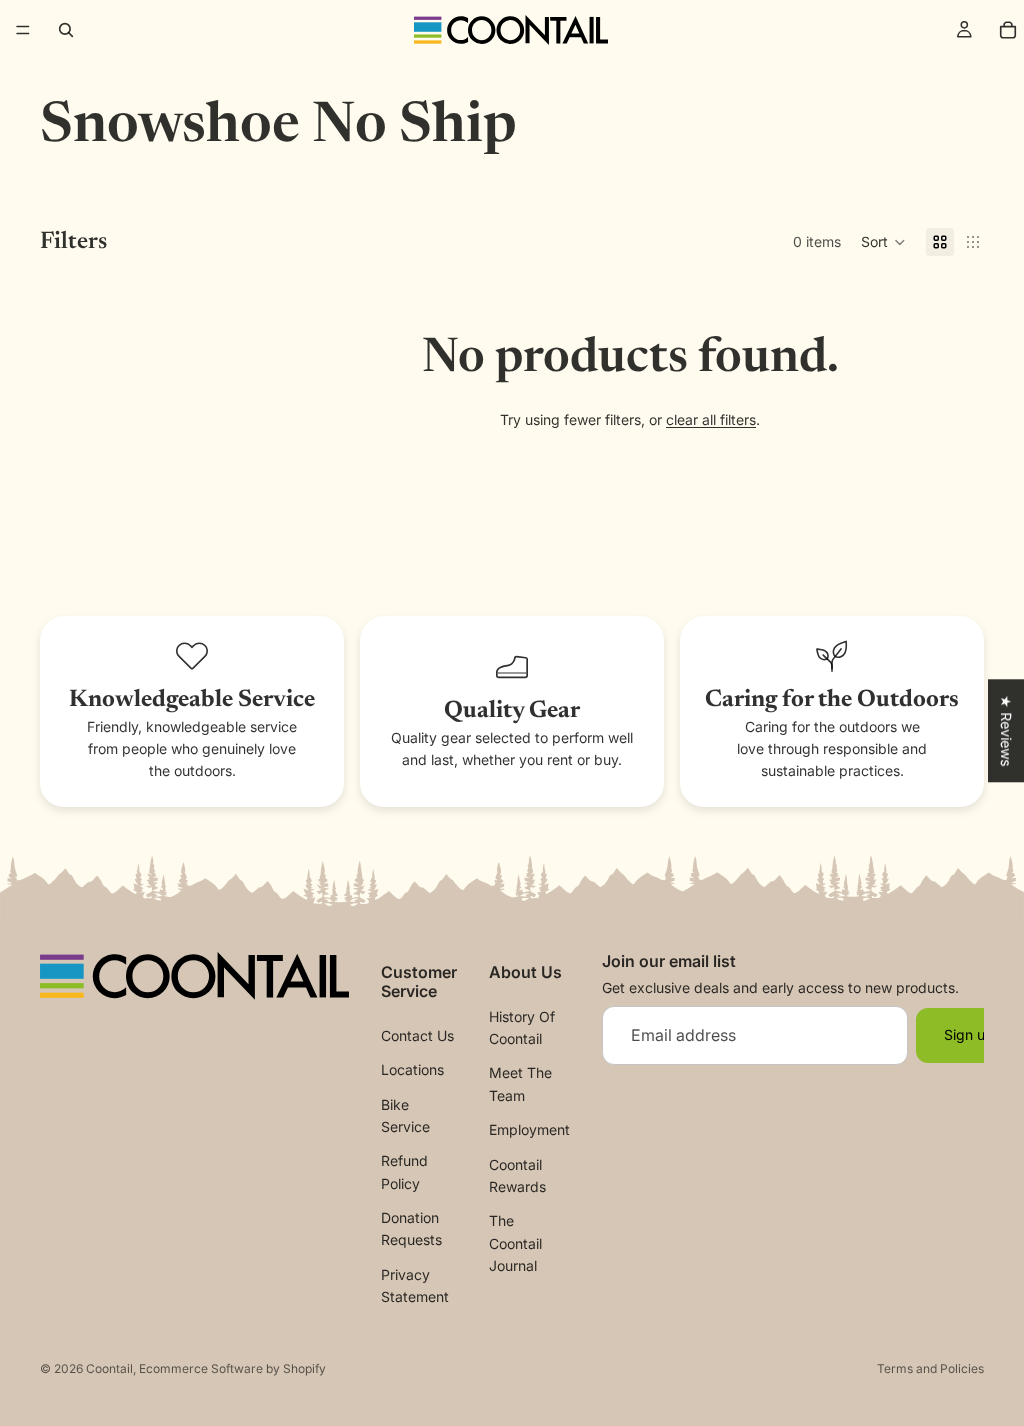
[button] (883, 242)
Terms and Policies (930, 1368)
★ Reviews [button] (1006, 730)
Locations (412, 1069)
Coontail (109, 1368)
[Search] (66, 30)
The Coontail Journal (515, 1244)
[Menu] (23, 30)
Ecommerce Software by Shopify (232, 1368)
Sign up (969, 1034)
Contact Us (417, 1035)
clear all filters (711, 419)
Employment (529, 1129)
